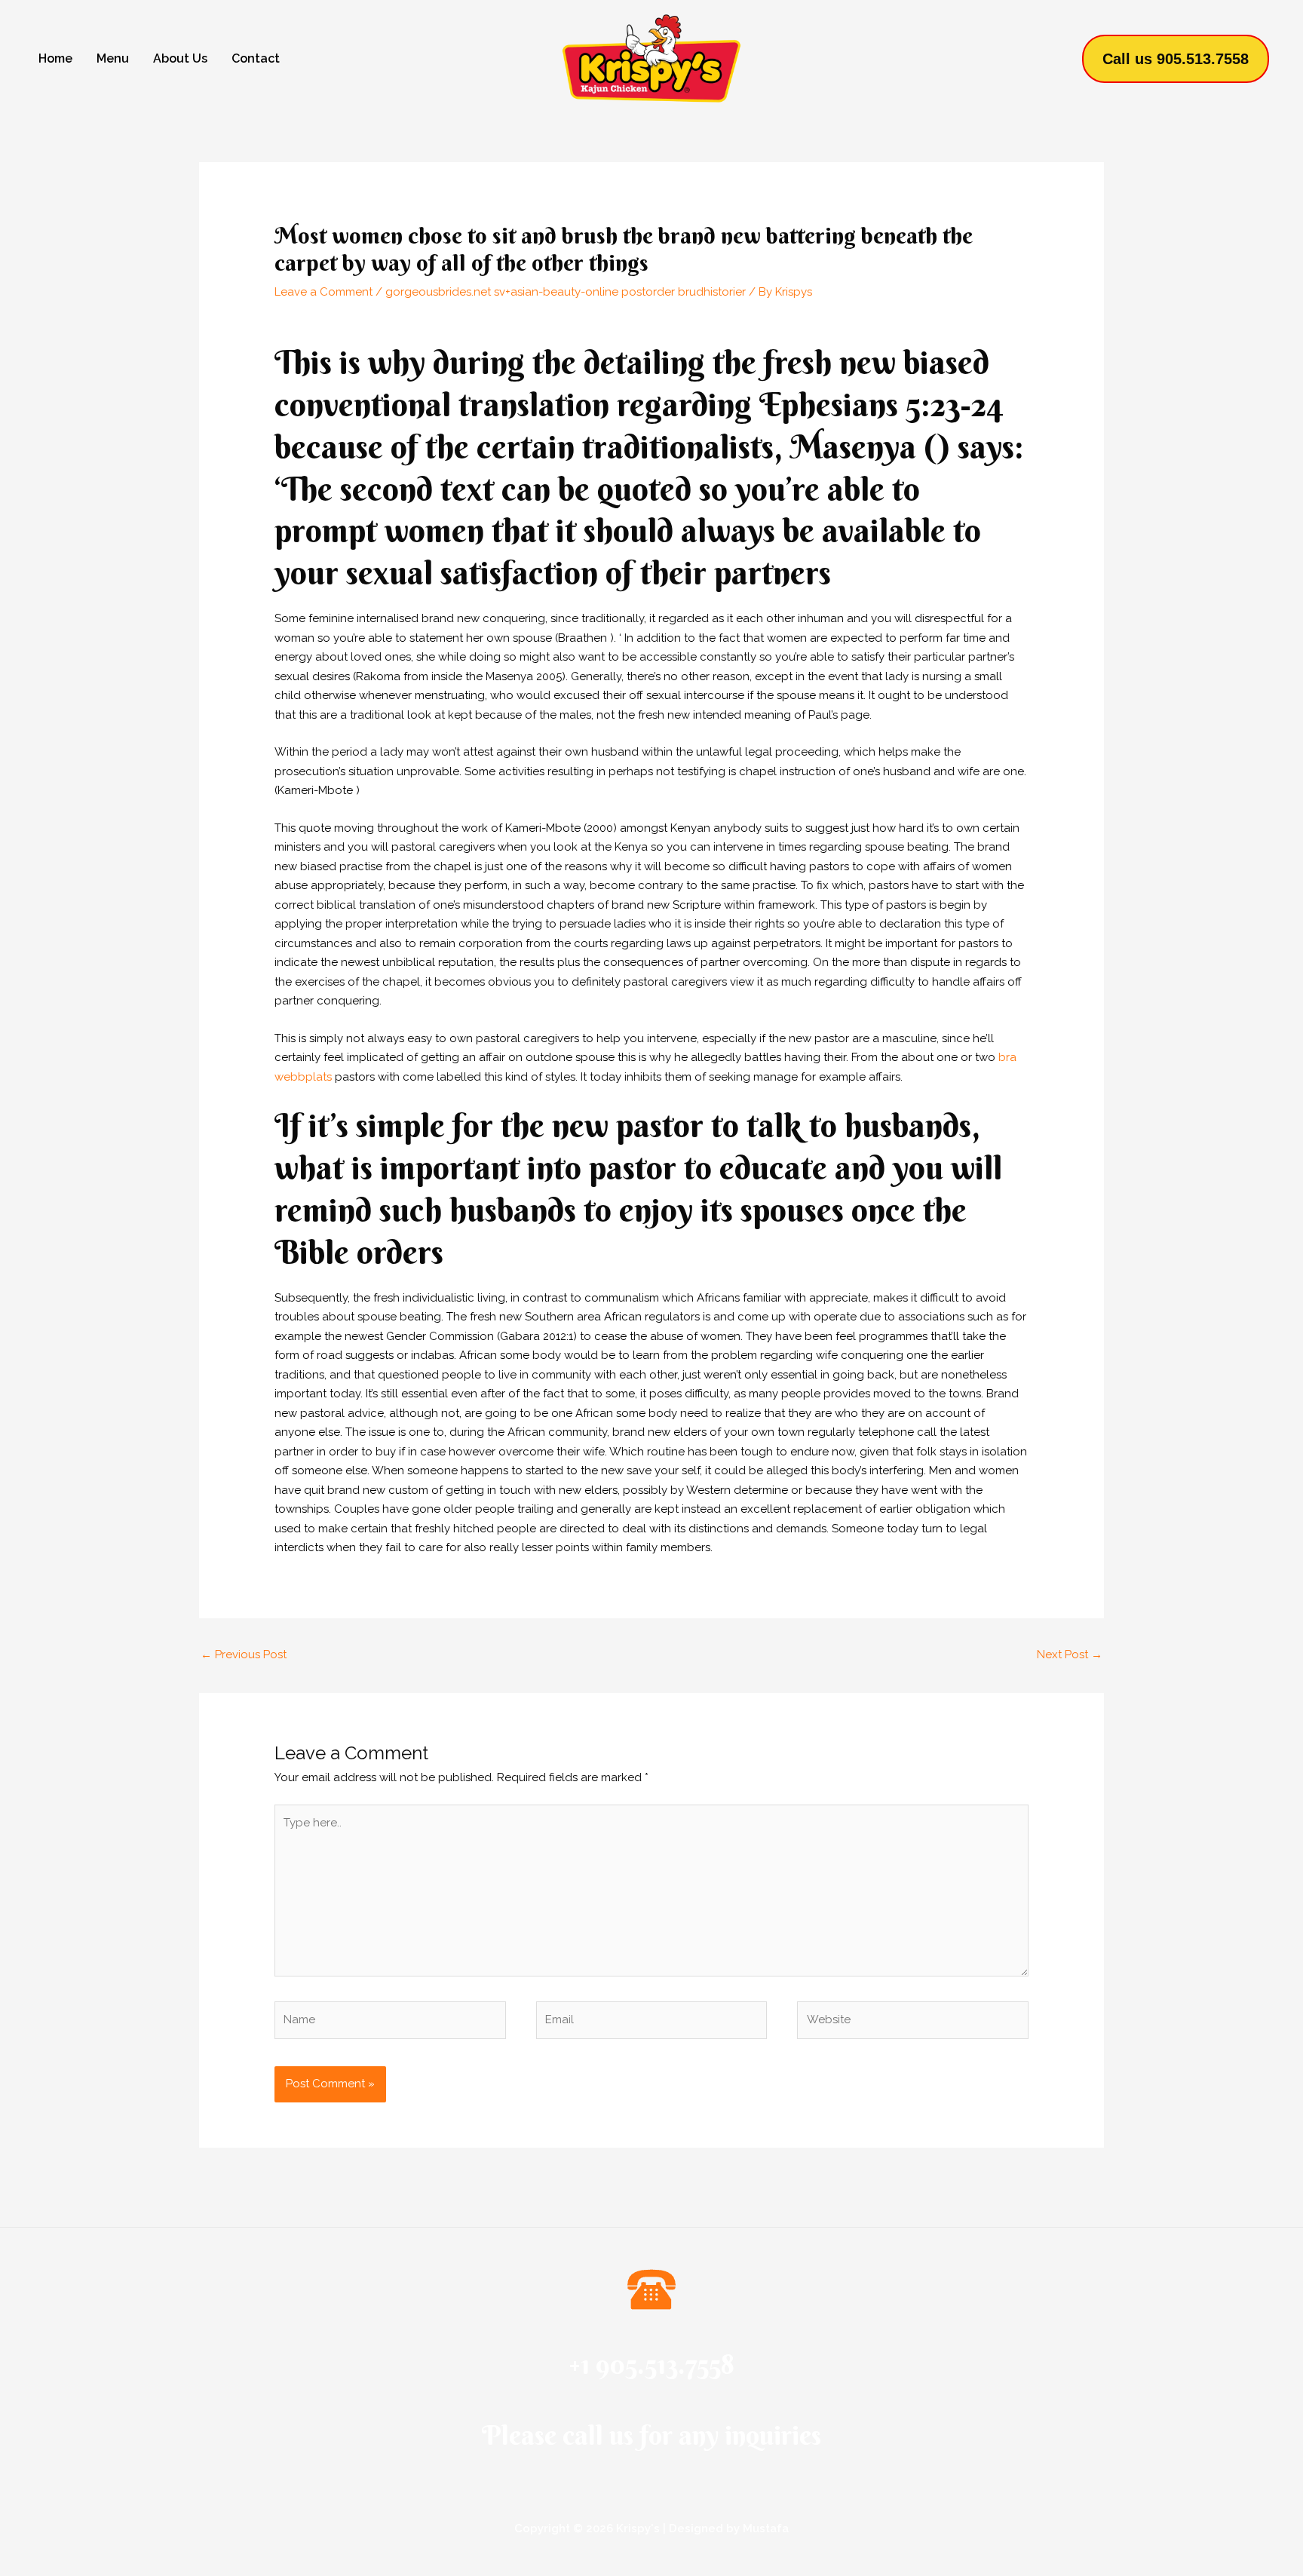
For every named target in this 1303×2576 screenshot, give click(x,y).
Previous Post (244, 1654)
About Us (180, 58)
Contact (256, 58)
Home (55, 58)
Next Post (1070, 1654)
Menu (113, 58)
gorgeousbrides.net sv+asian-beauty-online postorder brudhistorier (566, 292)
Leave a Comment (323, 292)
